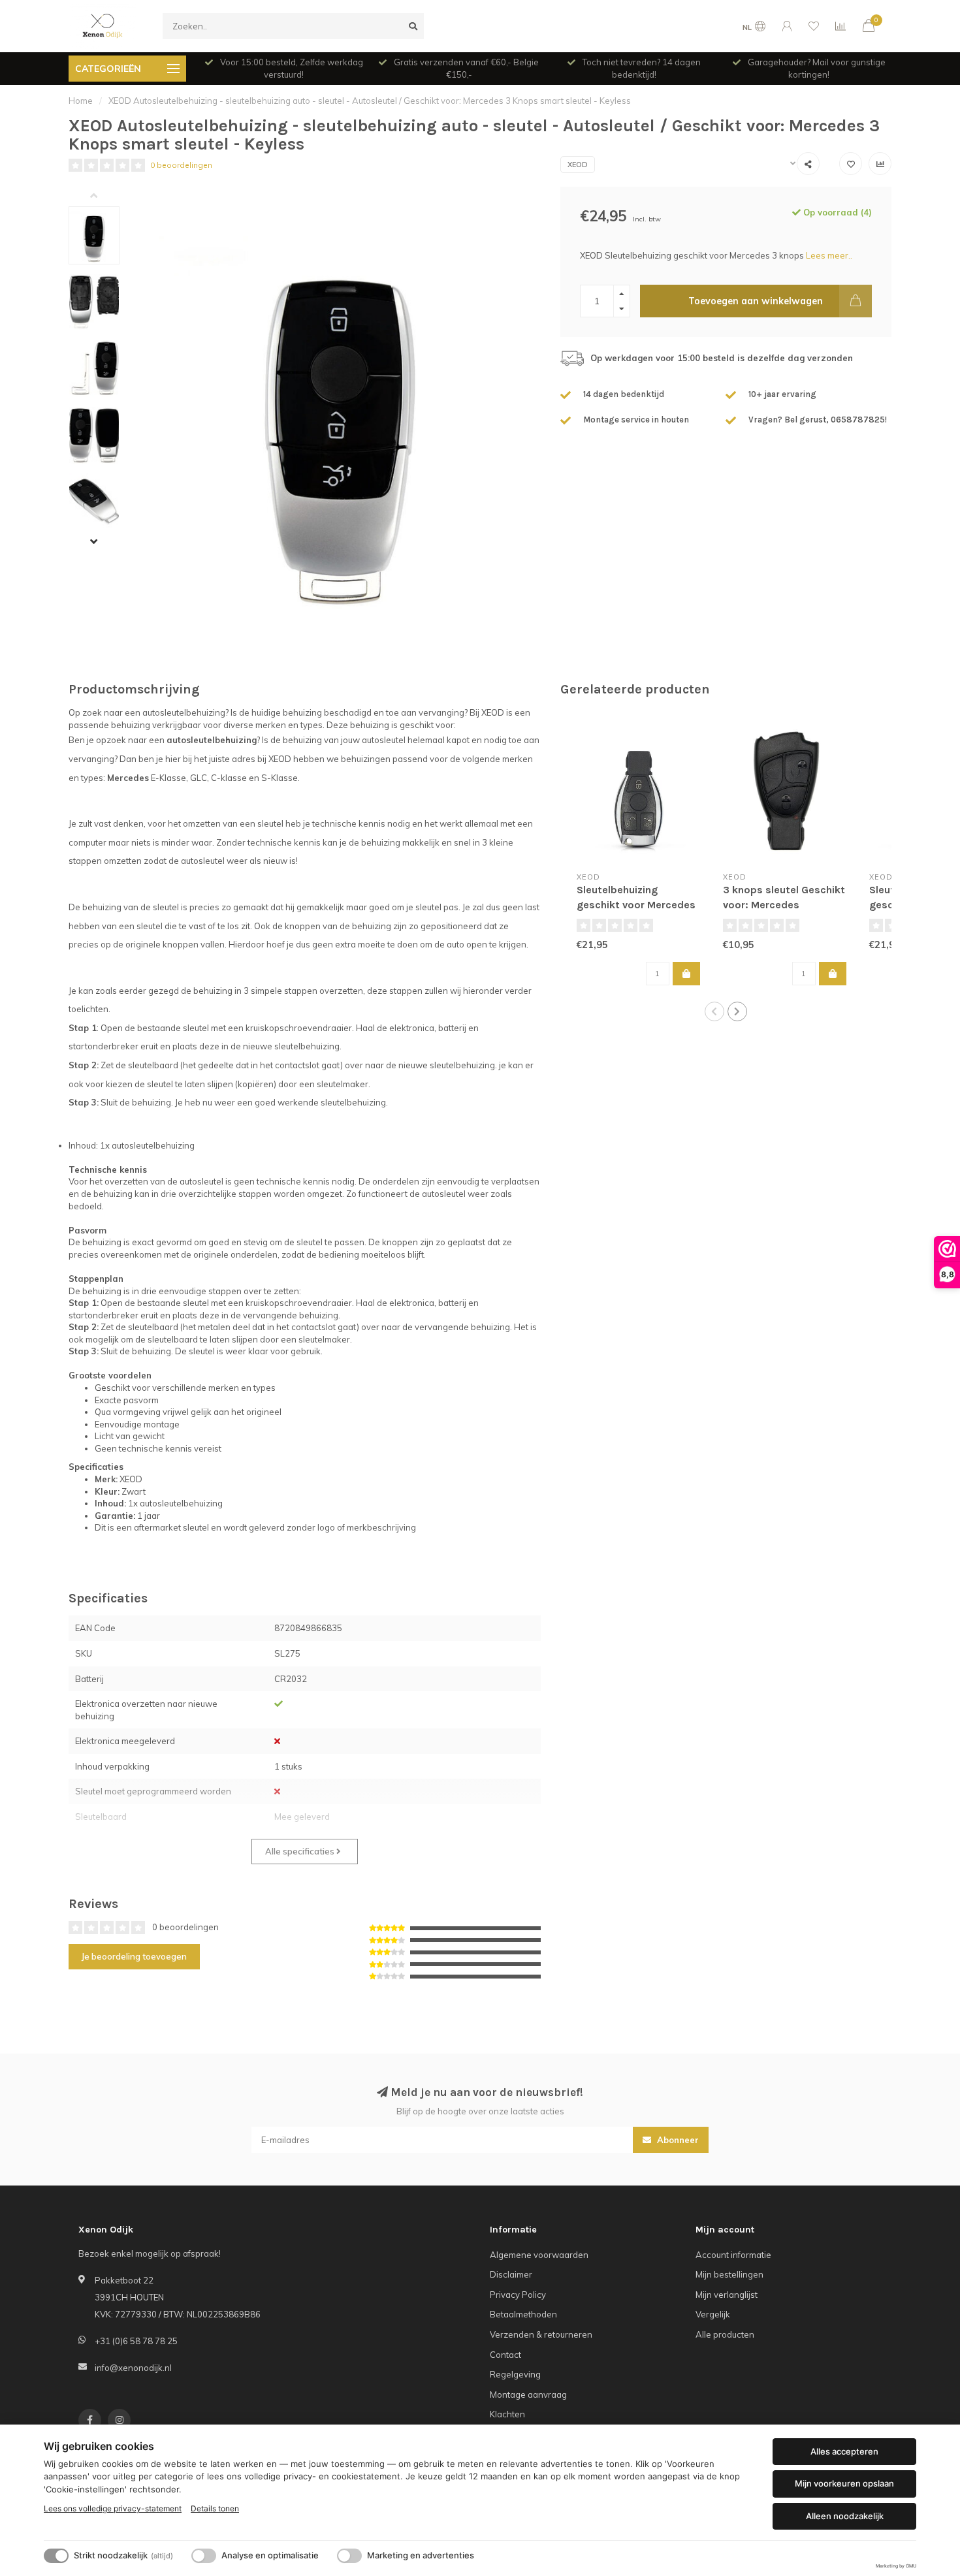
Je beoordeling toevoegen (134, 1956)
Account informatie (733, 2255)
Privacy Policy (518, 2295)
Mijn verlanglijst (727, 2295)
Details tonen (215, 2508)
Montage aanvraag (528, 2394)
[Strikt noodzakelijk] (56, 2556)
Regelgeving (515, 2374)
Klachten (507, 2414)
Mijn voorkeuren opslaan (844, 2483)
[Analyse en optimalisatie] (204, 2556)
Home (81, 101)
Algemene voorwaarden (539, 2255)
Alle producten (725, 2334)
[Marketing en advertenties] (349, 2556)
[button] (104, 197)
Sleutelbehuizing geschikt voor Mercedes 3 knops (636, 905)
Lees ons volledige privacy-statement (113, 2508)
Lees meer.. (829, 255)
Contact (505, 2355)
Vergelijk (713, 2314)
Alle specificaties (301, 1851)
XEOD (578, 165)
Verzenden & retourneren (541, 2334)
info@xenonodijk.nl (133, 2368)
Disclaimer (511, 2274)
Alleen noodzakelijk (845, 2516)
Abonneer (677, 2140)
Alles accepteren (844, 2451)
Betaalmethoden (523, 2314)
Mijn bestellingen (729, 2274)
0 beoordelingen (181, 165)
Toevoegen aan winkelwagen (756, 301)
